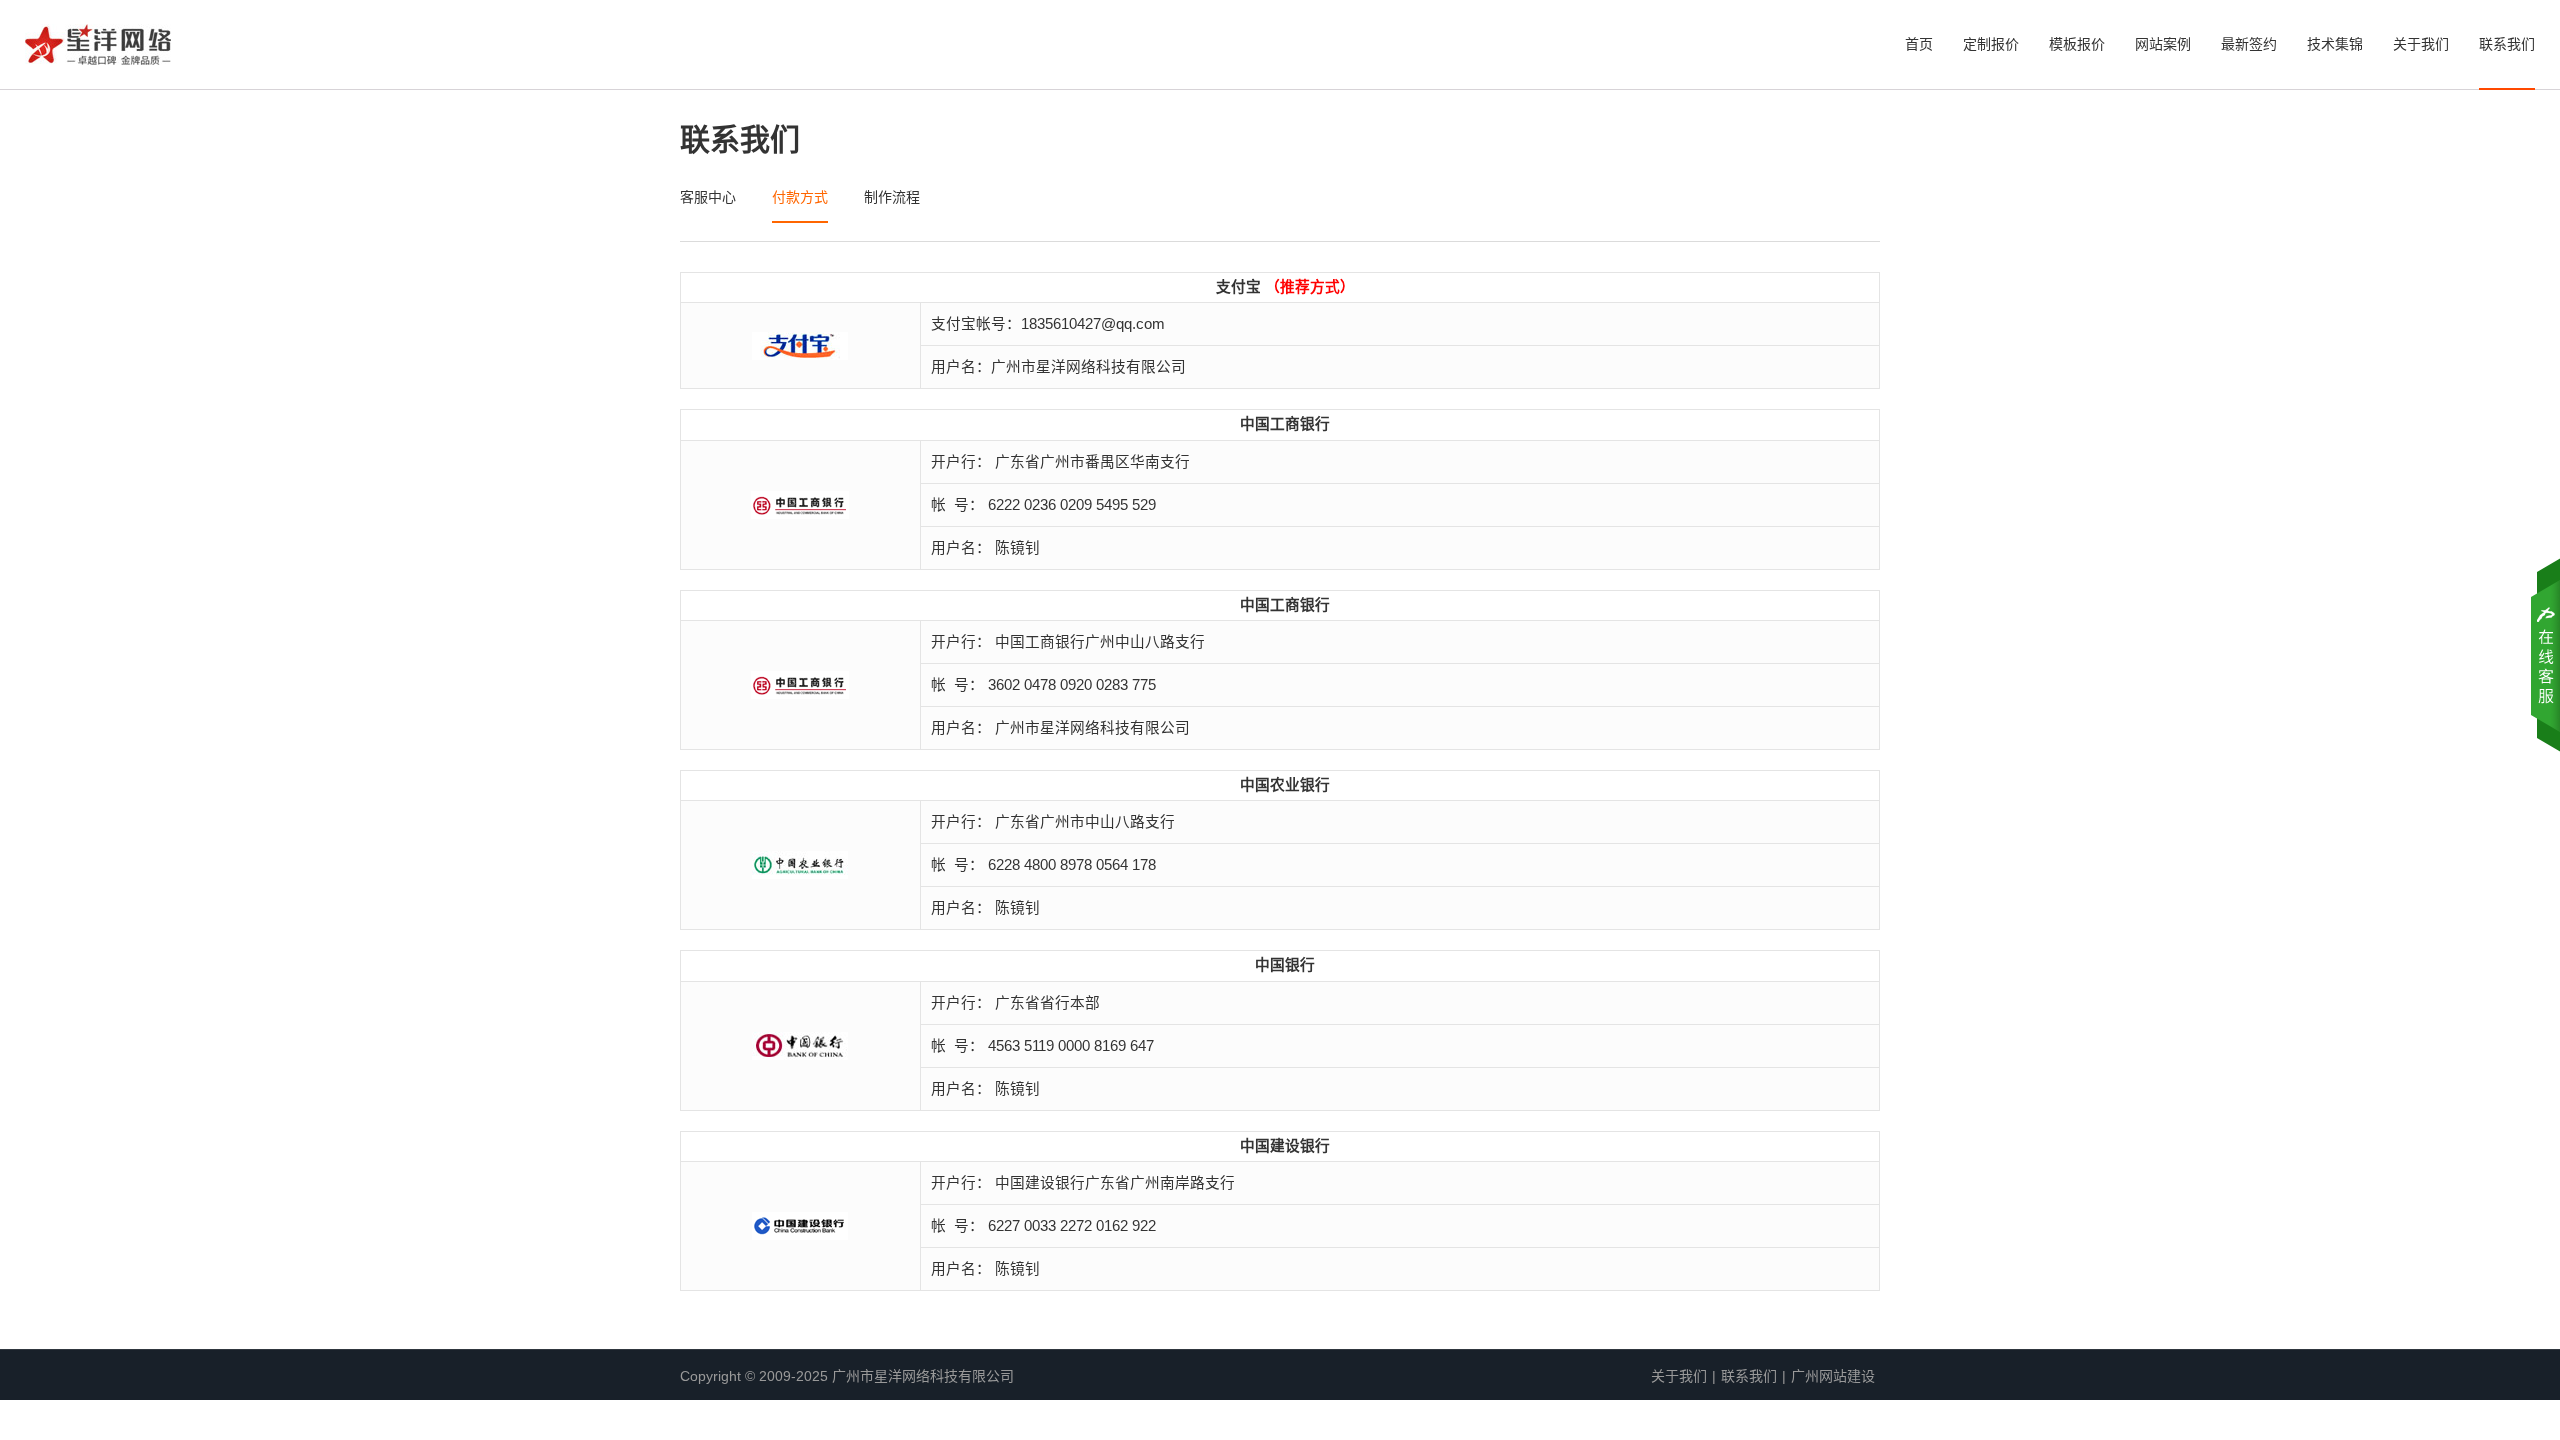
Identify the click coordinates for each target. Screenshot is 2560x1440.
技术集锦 (2335, 44)
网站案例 (2163, 44)
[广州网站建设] (98, 50)
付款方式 (800, 197)
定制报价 (1991, 44)
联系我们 (2507, 44)
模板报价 (2077, 44)
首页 (1919, 44)
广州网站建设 (1833, 1376)
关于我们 (2421, 44)
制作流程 (892, 197)
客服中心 (708, 197)
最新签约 (2249, 44)
